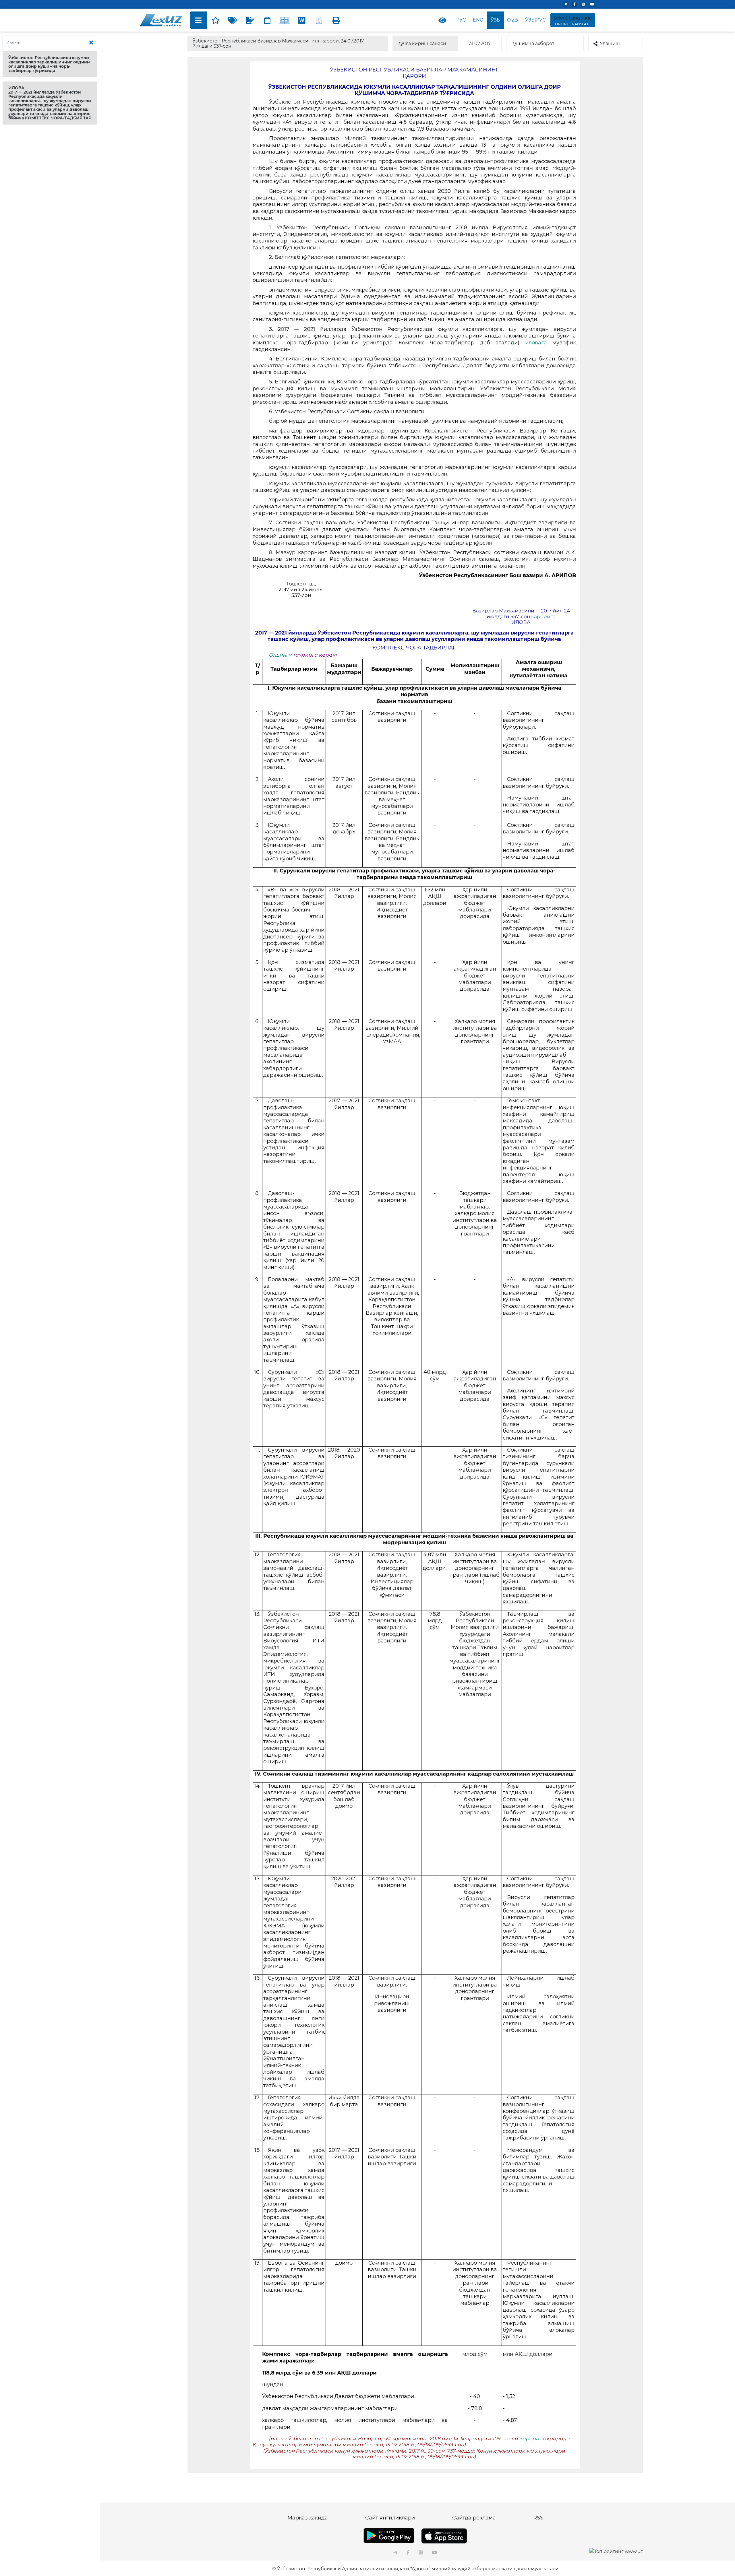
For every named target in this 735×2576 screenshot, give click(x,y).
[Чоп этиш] (336, 20)
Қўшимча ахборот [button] (533, 43)
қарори (530, 2439)
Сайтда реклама (474, 2518)
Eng (478, 20)
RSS (538, 2518)
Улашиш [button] (610, 43)
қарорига (543, 616)
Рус (461, 20)
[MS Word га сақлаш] (302, 20)
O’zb (512, 20)
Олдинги (281, 655)
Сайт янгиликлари (390, 2518)
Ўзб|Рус (535, 20)
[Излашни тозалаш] (91, 43)
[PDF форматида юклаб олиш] (319, 20)
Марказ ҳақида (308, 2518)
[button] (50, 64)
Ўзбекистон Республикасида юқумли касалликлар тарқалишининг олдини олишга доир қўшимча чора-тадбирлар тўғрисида (49, 64)
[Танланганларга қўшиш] (216, 20)
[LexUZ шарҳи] (250, 20)
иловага (539, 343)
